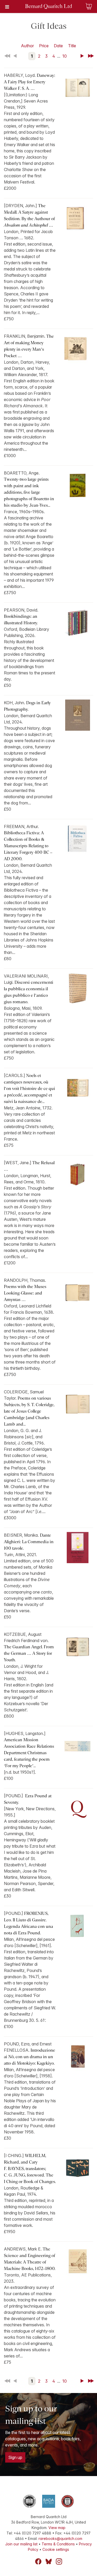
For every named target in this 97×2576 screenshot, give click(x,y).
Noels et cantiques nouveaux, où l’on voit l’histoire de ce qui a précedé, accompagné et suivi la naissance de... (29, 1089)
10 (65, 56)
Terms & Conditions (58, 2544)
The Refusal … (29, 1166)
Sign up (15, 2457)
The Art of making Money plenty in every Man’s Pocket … (29, 346)
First (8, 56)
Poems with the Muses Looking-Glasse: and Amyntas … (25, 1293)
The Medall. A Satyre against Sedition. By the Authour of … (29, 215)
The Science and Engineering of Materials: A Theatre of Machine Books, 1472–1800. (30, 2259)
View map (57, 2528)
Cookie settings (56, 2549)
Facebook (38, 2561)
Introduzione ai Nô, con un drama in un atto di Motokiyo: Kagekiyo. (29, 2057)
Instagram (59, 2561)
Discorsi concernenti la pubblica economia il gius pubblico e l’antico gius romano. (29, 992)
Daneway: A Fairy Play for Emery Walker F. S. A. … (29, 82)
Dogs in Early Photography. (27, 706)
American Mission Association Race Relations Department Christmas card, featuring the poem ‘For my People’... (29, 1753)
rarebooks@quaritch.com (60, 2538)
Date (58, 46)
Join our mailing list (21, 2544)
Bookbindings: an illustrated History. (21, 620)
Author (27, 46)
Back (16, 56)
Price (44, 46)
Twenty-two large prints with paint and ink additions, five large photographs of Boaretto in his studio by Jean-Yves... (29, 492)
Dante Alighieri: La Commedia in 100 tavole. (29, 1542)
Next (83, 56)
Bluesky (49, 2561)
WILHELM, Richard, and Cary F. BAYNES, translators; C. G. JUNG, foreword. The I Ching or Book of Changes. (30, 2169)
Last (91, 56)
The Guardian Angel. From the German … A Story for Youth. (29, 1653)
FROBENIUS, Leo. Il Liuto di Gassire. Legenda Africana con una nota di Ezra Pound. (28, 1923)
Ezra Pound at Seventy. (28, 1799)
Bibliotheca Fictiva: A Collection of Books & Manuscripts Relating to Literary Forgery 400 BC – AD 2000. (28, 846)
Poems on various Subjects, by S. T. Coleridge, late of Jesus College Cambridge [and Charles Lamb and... (29, 1411)
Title (72, 46)
